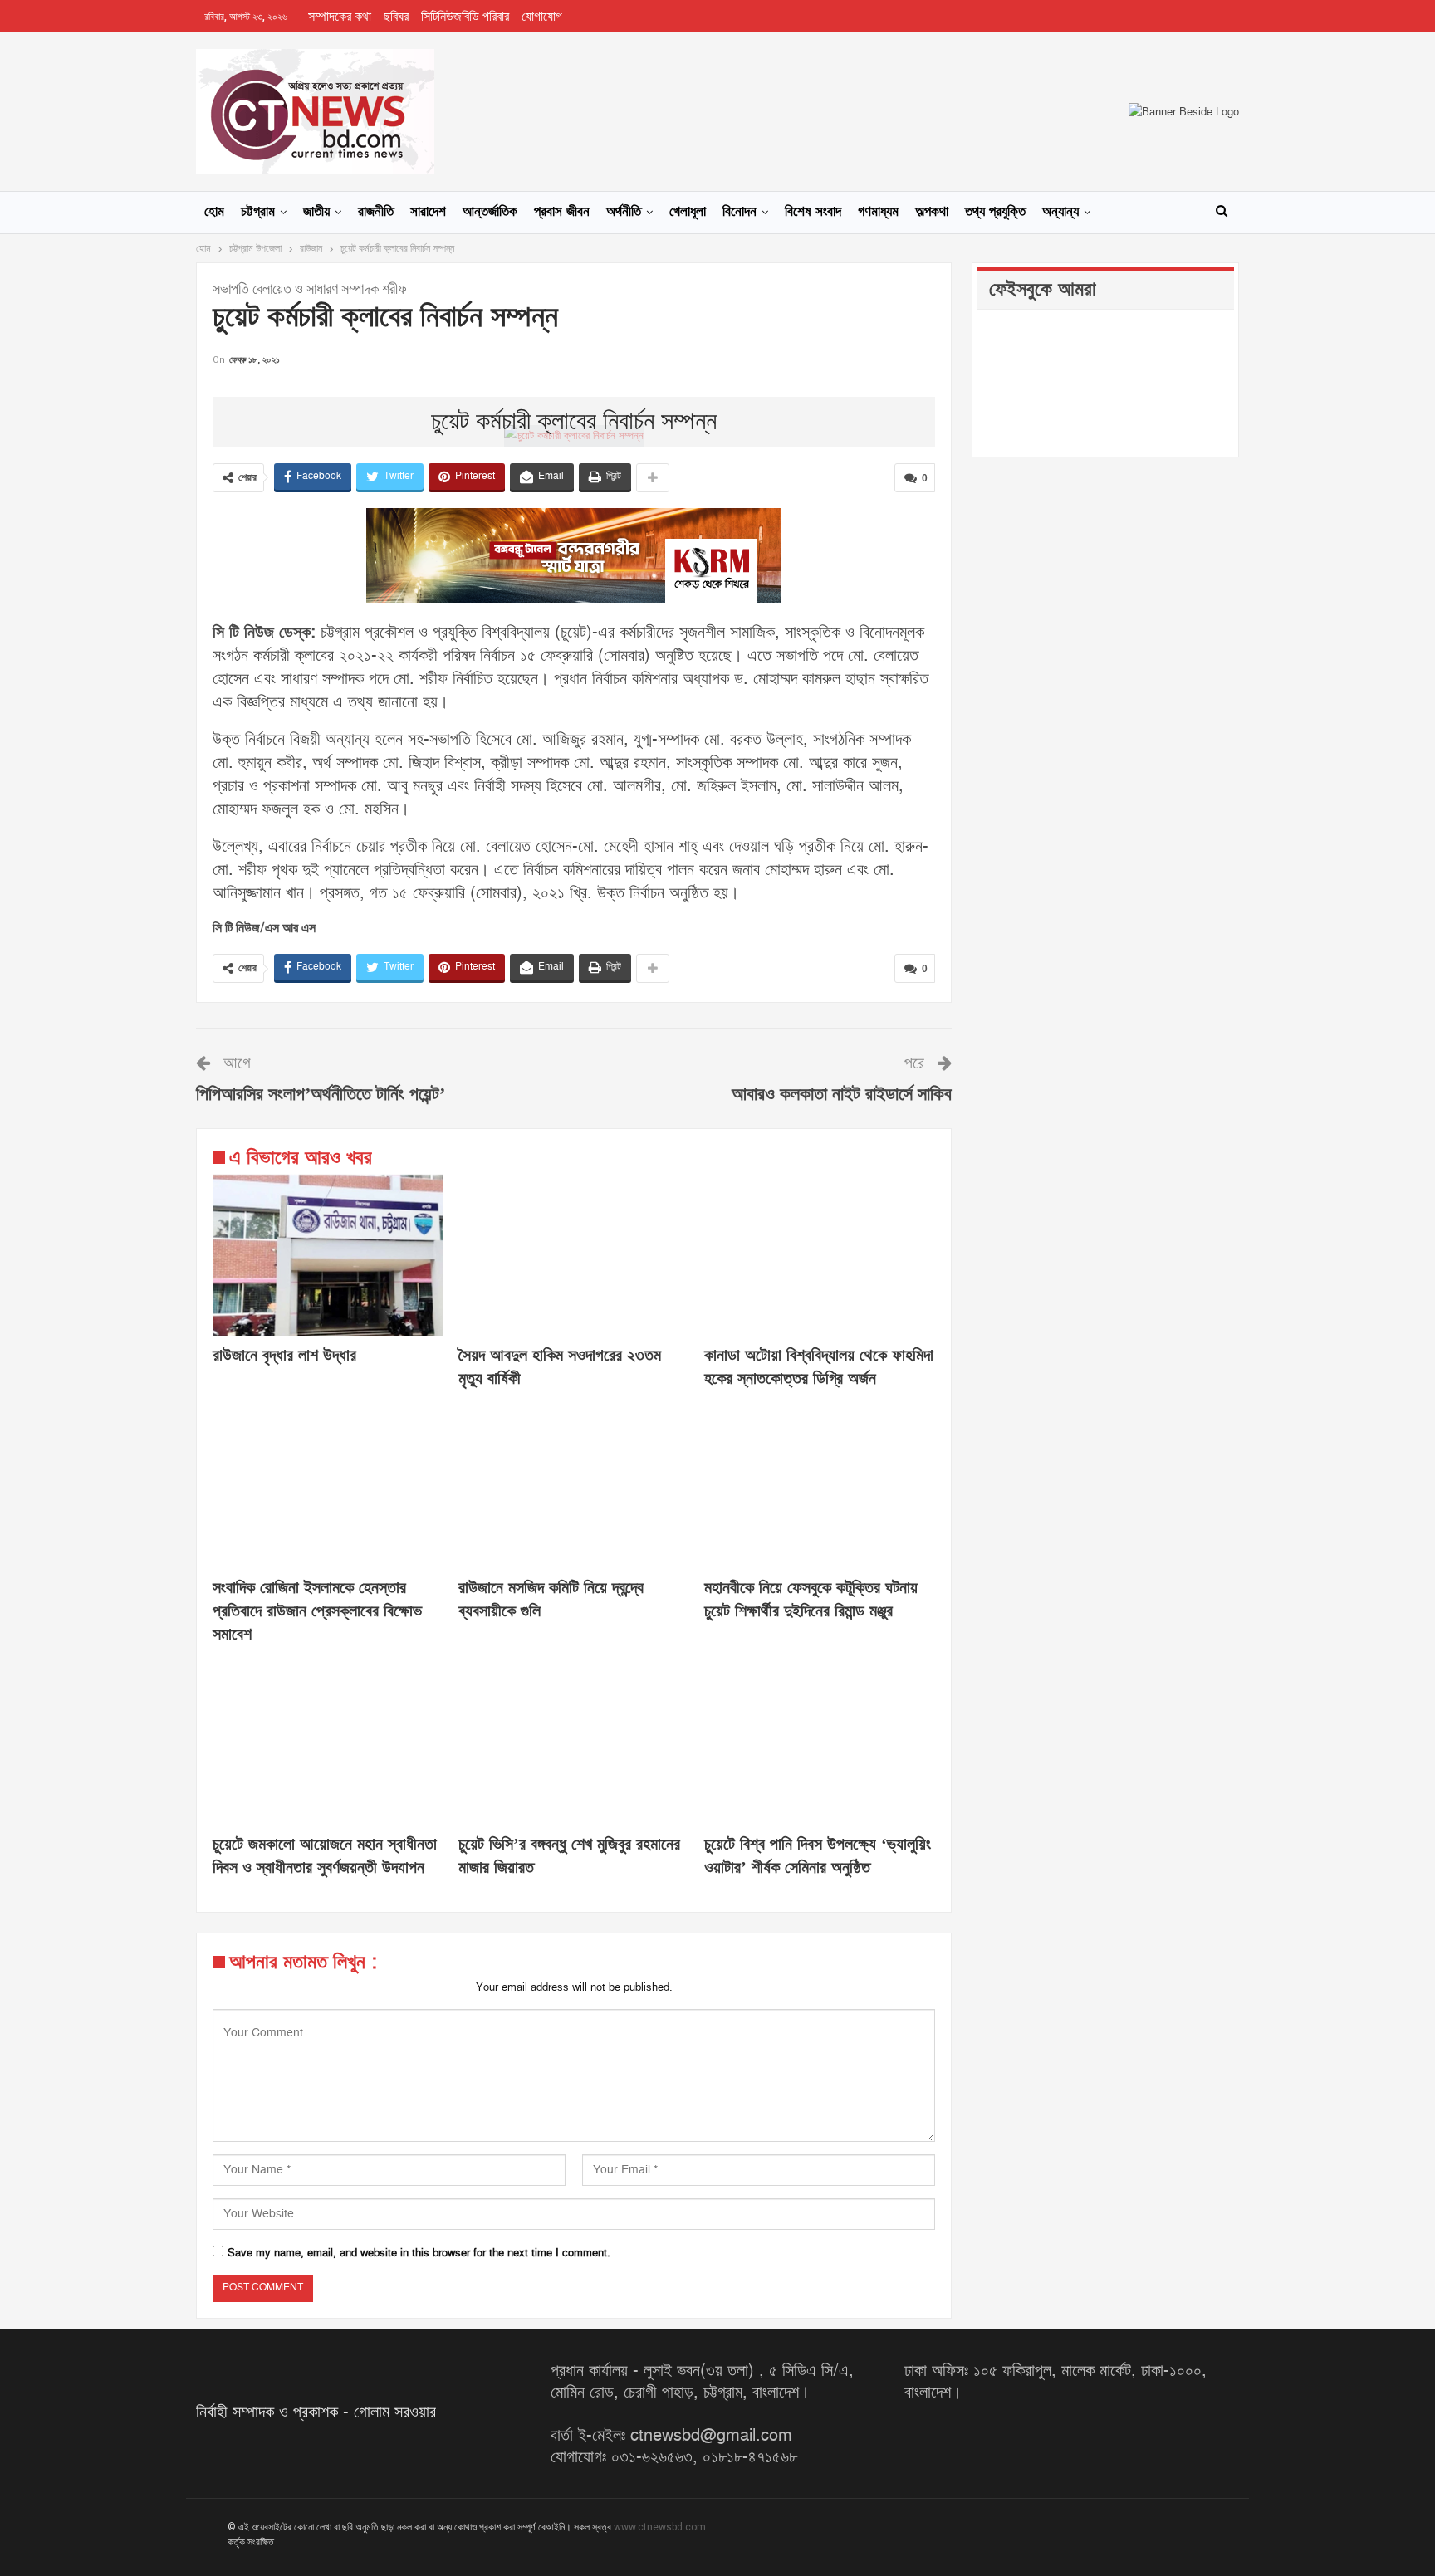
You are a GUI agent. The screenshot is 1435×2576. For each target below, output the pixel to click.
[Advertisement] (574, 394)
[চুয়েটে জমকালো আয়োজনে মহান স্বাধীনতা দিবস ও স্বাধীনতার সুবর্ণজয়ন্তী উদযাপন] (328, 1744)
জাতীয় (316, 212)
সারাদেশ (428, 212)
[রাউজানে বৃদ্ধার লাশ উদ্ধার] (328, 1255)
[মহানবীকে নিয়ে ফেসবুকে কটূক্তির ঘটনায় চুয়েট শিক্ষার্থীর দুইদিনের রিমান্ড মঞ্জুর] (820, 1488)
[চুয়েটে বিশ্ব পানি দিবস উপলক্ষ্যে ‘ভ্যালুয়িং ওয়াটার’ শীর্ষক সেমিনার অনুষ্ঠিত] (820, 1744)
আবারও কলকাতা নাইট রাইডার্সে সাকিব (842, 1095)
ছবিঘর (396, 17)
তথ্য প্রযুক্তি (995, 212)
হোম (214, 212)
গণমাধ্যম (878, 212)
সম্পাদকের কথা (340, 17)
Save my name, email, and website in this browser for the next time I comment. (419, 2253)
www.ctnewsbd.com (660, 2527)
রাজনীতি (376, 212)
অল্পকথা (932, 212)
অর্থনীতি (624, 212)
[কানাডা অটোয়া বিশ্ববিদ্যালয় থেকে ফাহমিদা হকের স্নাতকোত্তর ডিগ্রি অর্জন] (820, 1255)
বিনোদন (740, 212)
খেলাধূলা (688, 212)
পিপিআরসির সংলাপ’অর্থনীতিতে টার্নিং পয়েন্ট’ (321, 1095)
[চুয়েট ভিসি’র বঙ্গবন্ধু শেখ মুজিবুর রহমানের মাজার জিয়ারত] (574, 1744)
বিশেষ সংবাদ (813, 212)
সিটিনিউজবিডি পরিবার (465, 17)
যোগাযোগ (542, 17)
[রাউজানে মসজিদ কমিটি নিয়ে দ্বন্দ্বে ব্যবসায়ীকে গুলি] (574, 1488)
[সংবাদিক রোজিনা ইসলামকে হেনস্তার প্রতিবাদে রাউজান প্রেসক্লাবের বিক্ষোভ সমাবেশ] (328, 1488)
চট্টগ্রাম (258, 212)
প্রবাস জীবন (562, 212)
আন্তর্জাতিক (490, 212)
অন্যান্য (1060, 212)
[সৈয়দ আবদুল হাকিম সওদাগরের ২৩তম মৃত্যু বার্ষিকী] (574, 1255)
